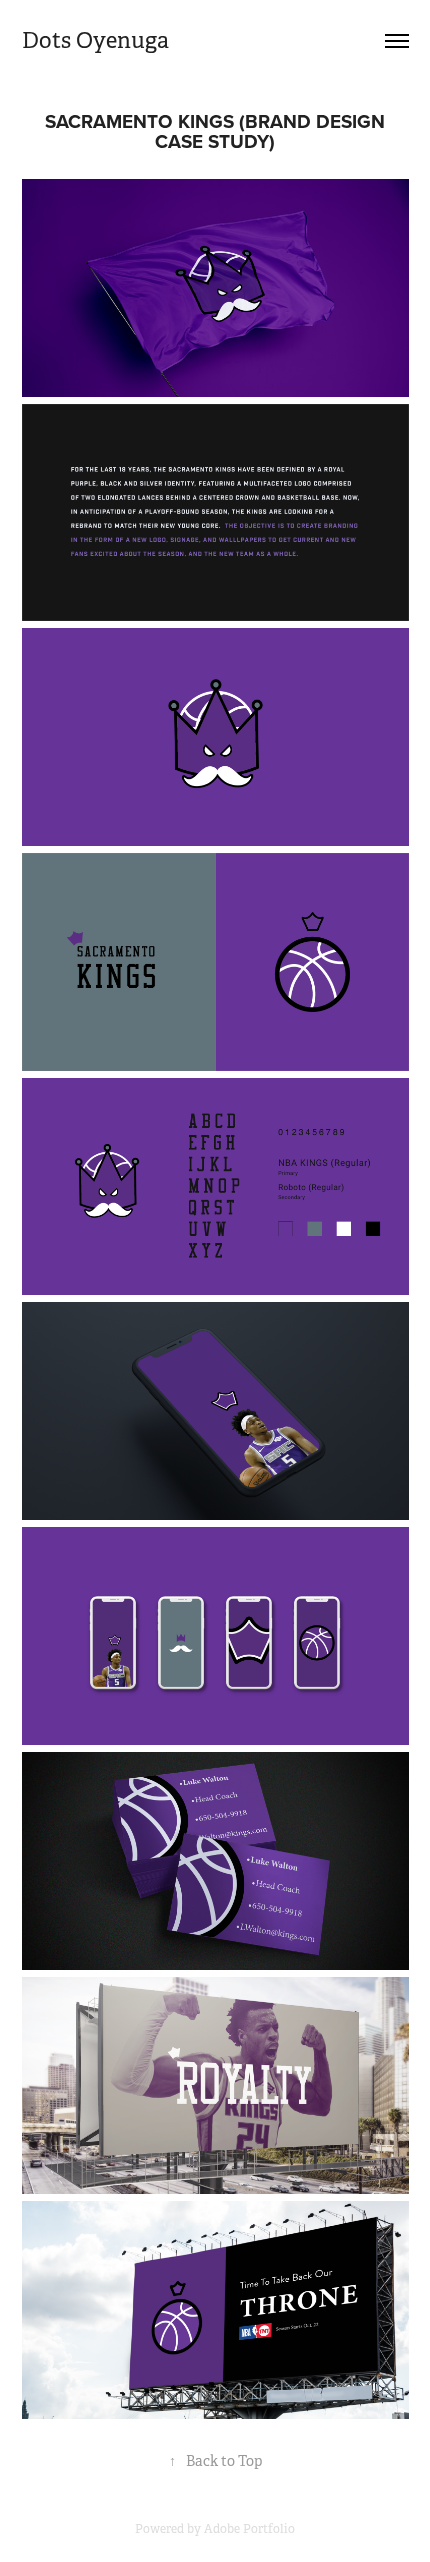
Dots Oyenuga (95, 40)
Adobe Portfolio (249, 2529)
